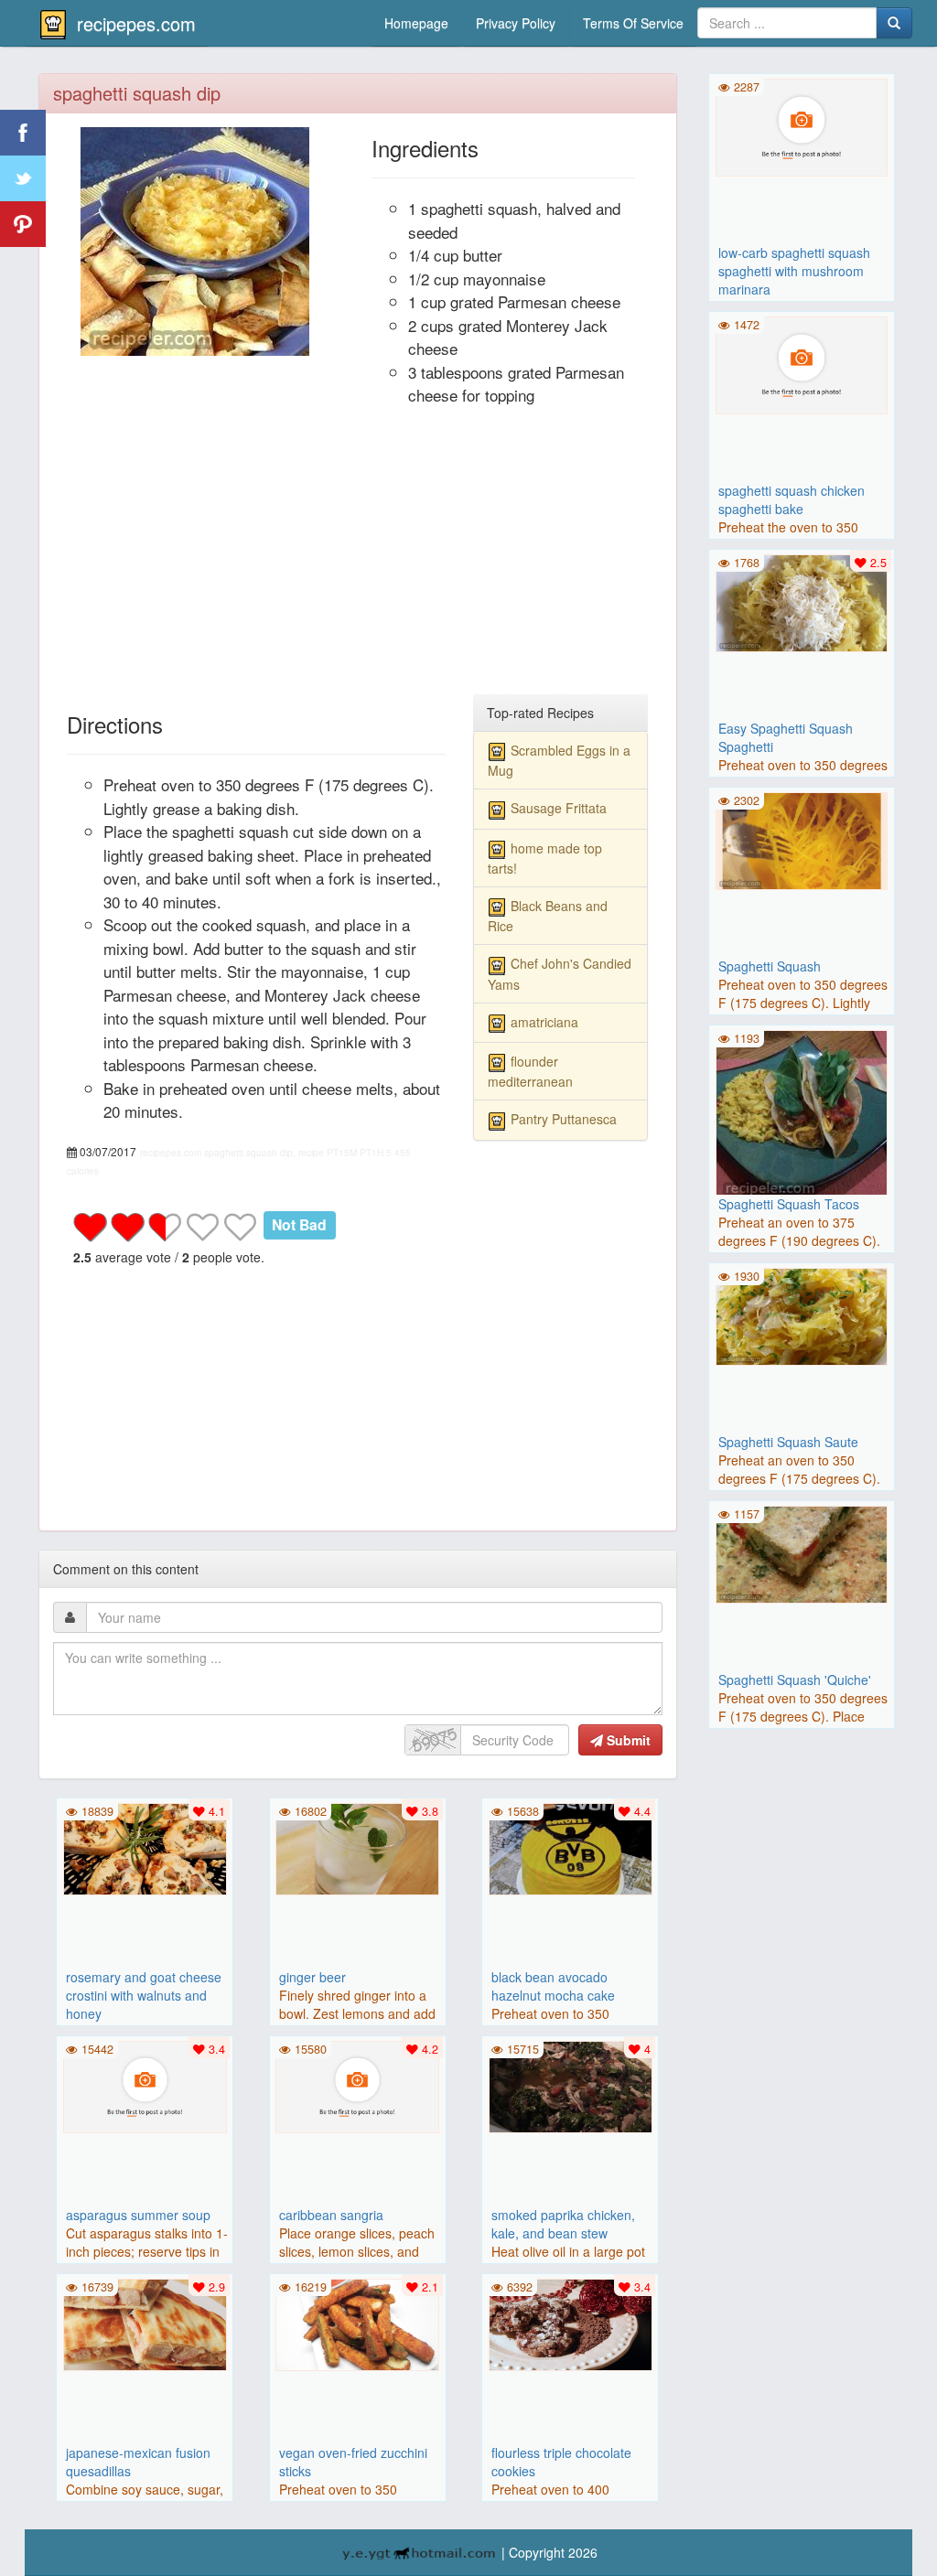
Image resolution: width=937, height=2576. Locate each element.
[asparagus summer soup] (145, 2085)
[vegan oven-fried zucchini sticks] (358, 2323)
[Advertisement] (358, 558)
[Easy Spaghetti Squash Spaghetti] (802, 601)
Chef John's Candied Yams (560, 973)
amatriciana (544, 1022)
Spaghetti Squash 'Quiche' (795, 1680)
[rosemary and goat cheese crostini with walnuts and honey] (145, 1847)
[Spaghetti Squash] (802, 839)
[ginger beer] (358, 1847)
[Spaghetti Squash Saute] (802, 1315)
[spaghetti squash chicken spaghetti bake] (802, 363)
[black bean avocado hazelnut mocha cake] (570, 1847)
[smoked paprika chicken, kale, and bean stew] (570, 2085)
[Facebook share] (23, 133)
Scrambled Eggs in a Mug (559, 760)
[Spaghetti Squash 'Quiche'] (802, 1552)
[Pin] (23, 224)
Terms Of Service (633, 23)
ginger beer (312, 1977)
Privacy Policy (516, 23)
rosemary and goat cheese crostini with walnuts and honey (144, 1995)
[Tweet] (23, 178)
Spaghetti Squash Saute (788, 1442)
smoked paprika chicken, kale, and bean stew (563, 2224)
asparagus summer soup (138, 2215)
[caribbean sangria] (358, 2085)
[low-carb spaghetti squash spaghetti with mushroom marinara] (802, 125)
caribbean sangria (331, 2215)
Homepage (416, 23)
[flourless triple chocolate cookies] (570, 2323)
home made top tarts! (545, 858)
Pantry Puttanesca (564, 1119)
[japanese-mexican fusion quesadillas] (145, 2323)
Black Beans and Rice (548, 916)
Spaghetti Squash (770, 966)
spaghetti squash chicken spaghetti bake (792, 499)
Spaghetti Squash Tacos (789, 1204)
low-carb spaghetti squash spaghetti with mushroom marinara (794, 271)
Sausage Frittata (559, 808)
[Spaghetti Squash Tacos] (802, 1114)
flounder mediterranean (530, 1071)
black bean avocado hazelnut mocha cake (553, 1986)
